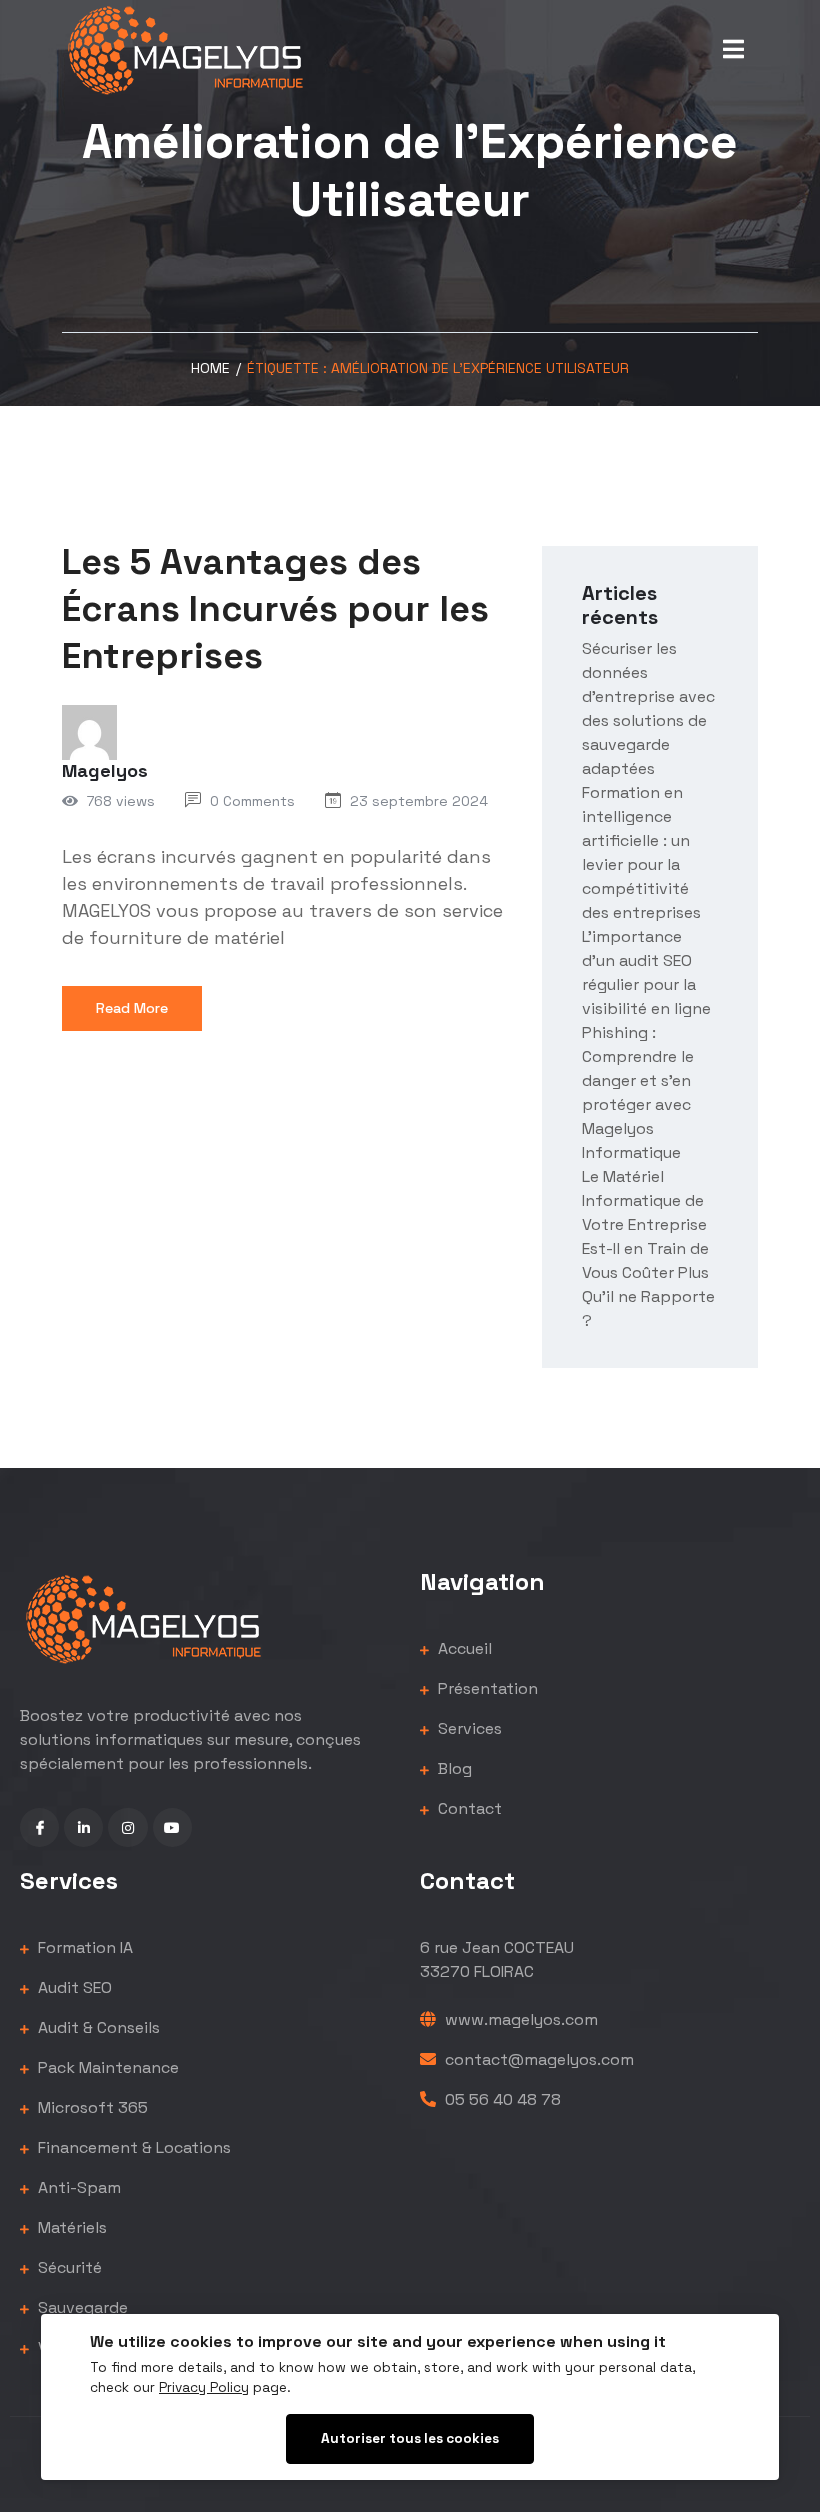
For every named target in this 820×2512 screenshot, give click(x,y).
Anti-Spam (77, 2187)
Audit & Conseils (97, 2027)
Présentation (486, 1688)
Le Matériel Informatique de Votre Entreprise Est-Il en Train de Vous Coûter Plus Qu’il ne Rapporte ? (648, 1248)
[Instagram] (127, 1827)
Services (468, 1728)
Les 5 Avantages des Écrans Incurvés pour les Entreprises (275, 609)
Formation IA (83, 1947)
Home (210, 368)
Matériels (70, 2227)
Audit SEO (73, 1987)
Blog (453, 1768)
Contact (468, 1808)
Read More (132, 1008)
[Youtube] (172, 1827)
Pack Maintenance (106, 2067)
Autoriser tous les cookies (410, 2438)
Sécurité (68, 2267)
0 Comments (252, 801)
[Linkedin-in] (83, 1827)
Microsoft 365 (91, 2107)
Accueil (463, 1648)
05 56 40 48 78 (501, 2099)
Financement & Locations (132, 2147)
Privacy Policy (204, 2387)
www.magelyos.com (519, 2019)
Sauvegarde (81, 2307)
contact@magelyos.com (537, 2059)
